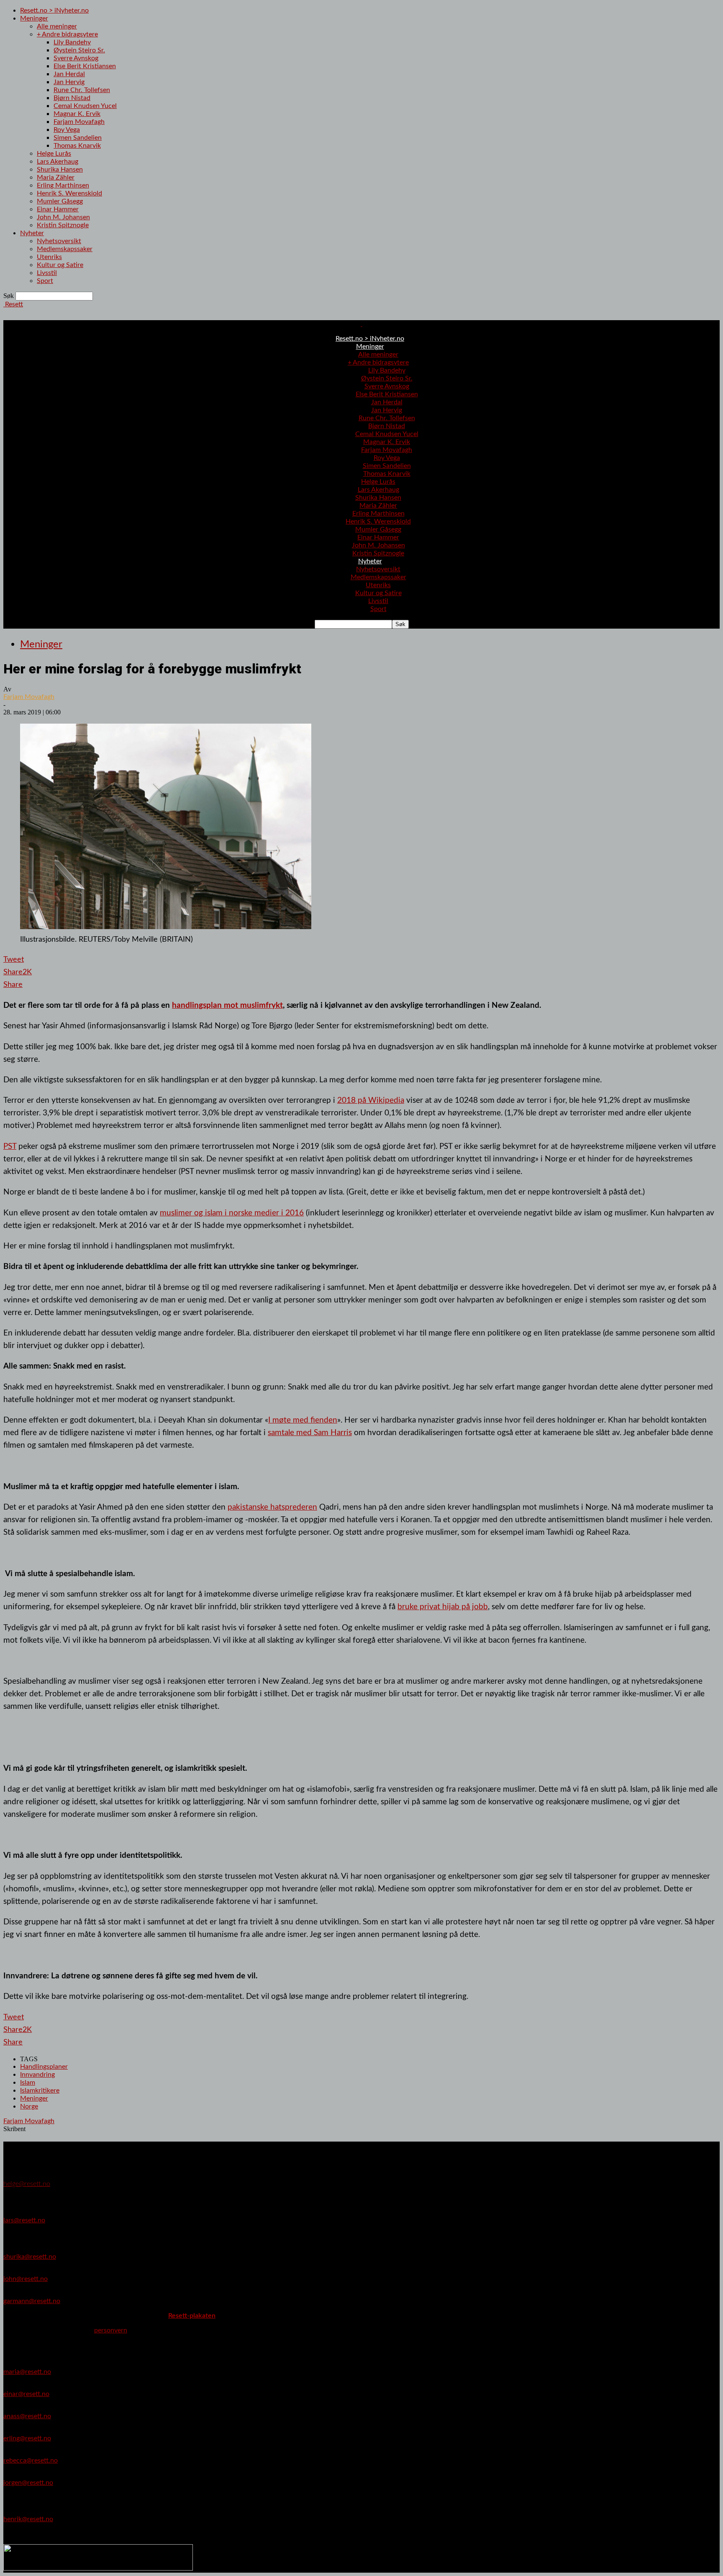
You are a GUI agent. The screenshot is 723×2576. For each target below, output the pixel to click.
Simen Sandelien (78, 138)
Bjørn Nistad (72, 98)
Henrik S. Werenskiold (69, 193)
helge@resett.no (27, 2184)
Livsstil (47, 273)
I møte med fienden (303, 1420)
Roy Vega (67, 130)
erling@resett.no (27, 2438)
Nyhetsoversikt (59, 241)
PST (10, 1146)
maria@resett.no (27, 2372)
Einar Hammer (58, 209)
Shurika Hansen (60, 170)
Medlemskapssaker (65, 249)
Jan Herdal (69, 74)
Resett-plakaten (192, 2316)
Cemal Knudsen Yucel (85, 106)
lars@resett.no (24, 2220)
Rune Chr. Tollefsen (82, 90)
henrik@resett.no (28, 2519)
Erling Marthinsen (63, 185)
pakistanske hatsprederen (272, 1507)
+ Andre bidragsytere (67, 34)
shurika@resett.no (30, 2257)
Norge (29, 2106)
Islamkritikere (40, 2091)
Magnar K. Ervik (77, 114)
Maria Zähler (56, 177)
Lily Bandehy (72, 42)
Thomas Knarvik (77, 146)
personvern (111, 2330)
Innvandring (37, 2075)
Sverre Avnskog (76, 58)
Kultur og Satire (60, 265)
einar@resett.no (26, 2394)
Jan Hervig (69, 82)
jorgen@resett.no (28, 2483)
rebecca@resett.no (31, 2460)
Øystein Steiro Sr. (79, 50)
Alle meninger (57, 26)
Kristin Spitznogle (63, 225)
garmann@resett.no (32, 2301)
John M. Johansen (63, 217)
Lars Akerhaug (58, 162)
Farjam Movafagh (79, 122)
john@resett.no (26, 2279)
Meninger (34, 18)
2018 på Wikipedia (371, 1100)
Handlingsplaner (44, 2067)
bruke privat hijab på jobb (443, 1607)
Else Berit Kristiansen (85, 66)
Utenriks (49, 257)
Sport (45, 281)
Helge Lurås (54, 154)
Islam (28, 2083)
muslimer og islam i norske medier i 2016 (232, 1213)
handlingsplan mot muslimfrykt (227, 1005)
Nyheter (32, 233)
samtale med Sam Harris (310, 1433)
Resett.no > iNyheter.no (54, 10)
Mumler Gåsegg (60, 201)
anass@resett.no (27, 2416)
